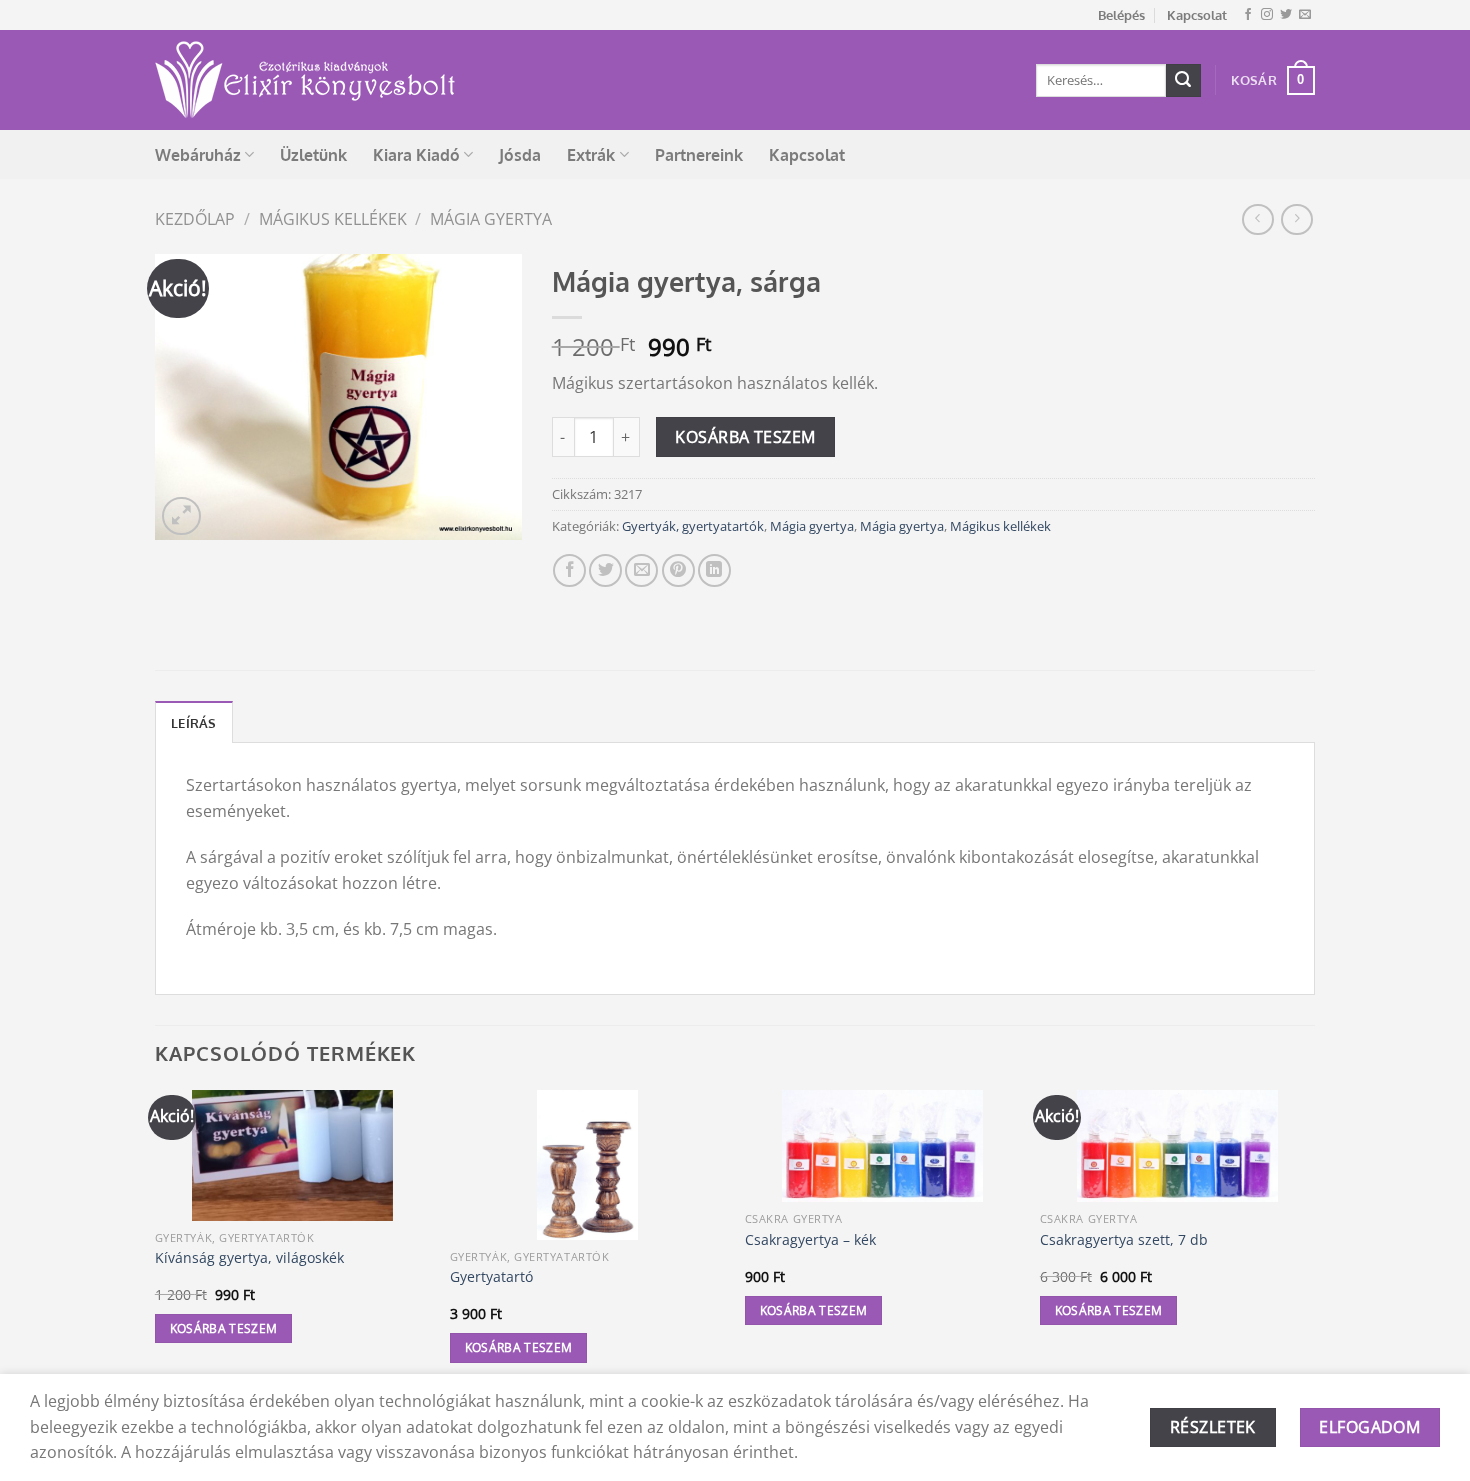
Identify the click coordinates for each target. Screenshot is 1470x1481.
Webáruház (198, 155)
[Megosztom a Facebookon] (569, 570)
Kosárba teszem (745, 437)
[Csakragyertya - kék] (882, 1146)
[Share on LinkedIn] (714, 570)
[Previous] (156, 1244)
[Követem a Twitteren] (1286, 15)
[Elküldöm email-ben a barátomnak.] (641, 570)
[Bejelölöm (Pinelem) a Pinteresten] (678, 570)
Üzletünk (313, 155)
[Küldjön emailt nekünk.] (1305, 15)
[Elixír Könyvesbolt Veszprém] (305, 80)
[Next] (1314, 1244)
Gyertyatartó (491, 1277)
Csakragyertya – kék (810, 1240)
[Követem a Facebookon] (1248, 15)
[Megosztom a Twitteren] (605, 570)
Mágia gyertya (491, 219)
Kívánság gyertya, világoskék (249, 1258)
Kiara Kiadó (416, 155)
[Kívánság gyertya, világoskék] (292, 1155)
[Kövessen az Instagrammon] (1267, 15)
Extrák (591, 155)
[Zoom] (181, 516)
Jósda (520, 155)
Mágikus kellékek (333, 219)
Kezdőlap (195, 219)
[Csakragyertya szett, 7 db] (1177, 1146)
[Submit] (1183, 81)
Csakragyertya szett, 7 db (1124, 1240)
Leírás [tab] (194, 723)
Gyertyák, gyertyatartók (693, 526)
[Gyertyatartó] (587, 1165)
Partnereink (699, 155)
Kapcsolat (1197, 15)
